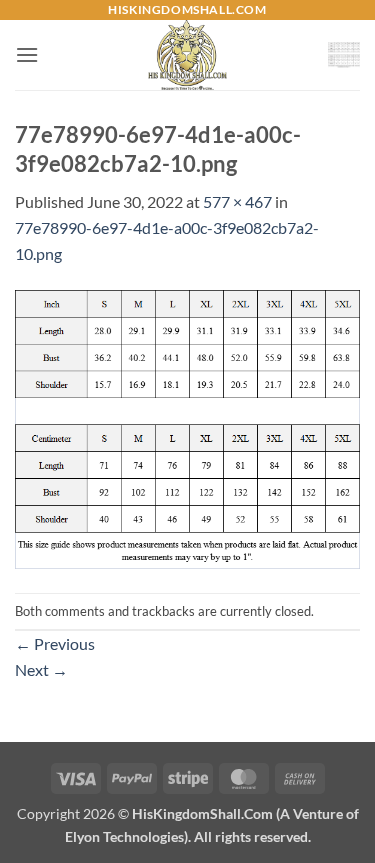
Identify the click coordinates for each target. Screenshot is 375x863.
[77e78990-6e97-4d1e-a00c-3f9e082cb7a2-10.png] (187, 427)
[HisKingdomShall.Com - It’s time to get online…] (188, 55)
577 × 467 (237, 201)
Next (41, 669)
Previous (55, 643)
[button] (27, 54)
